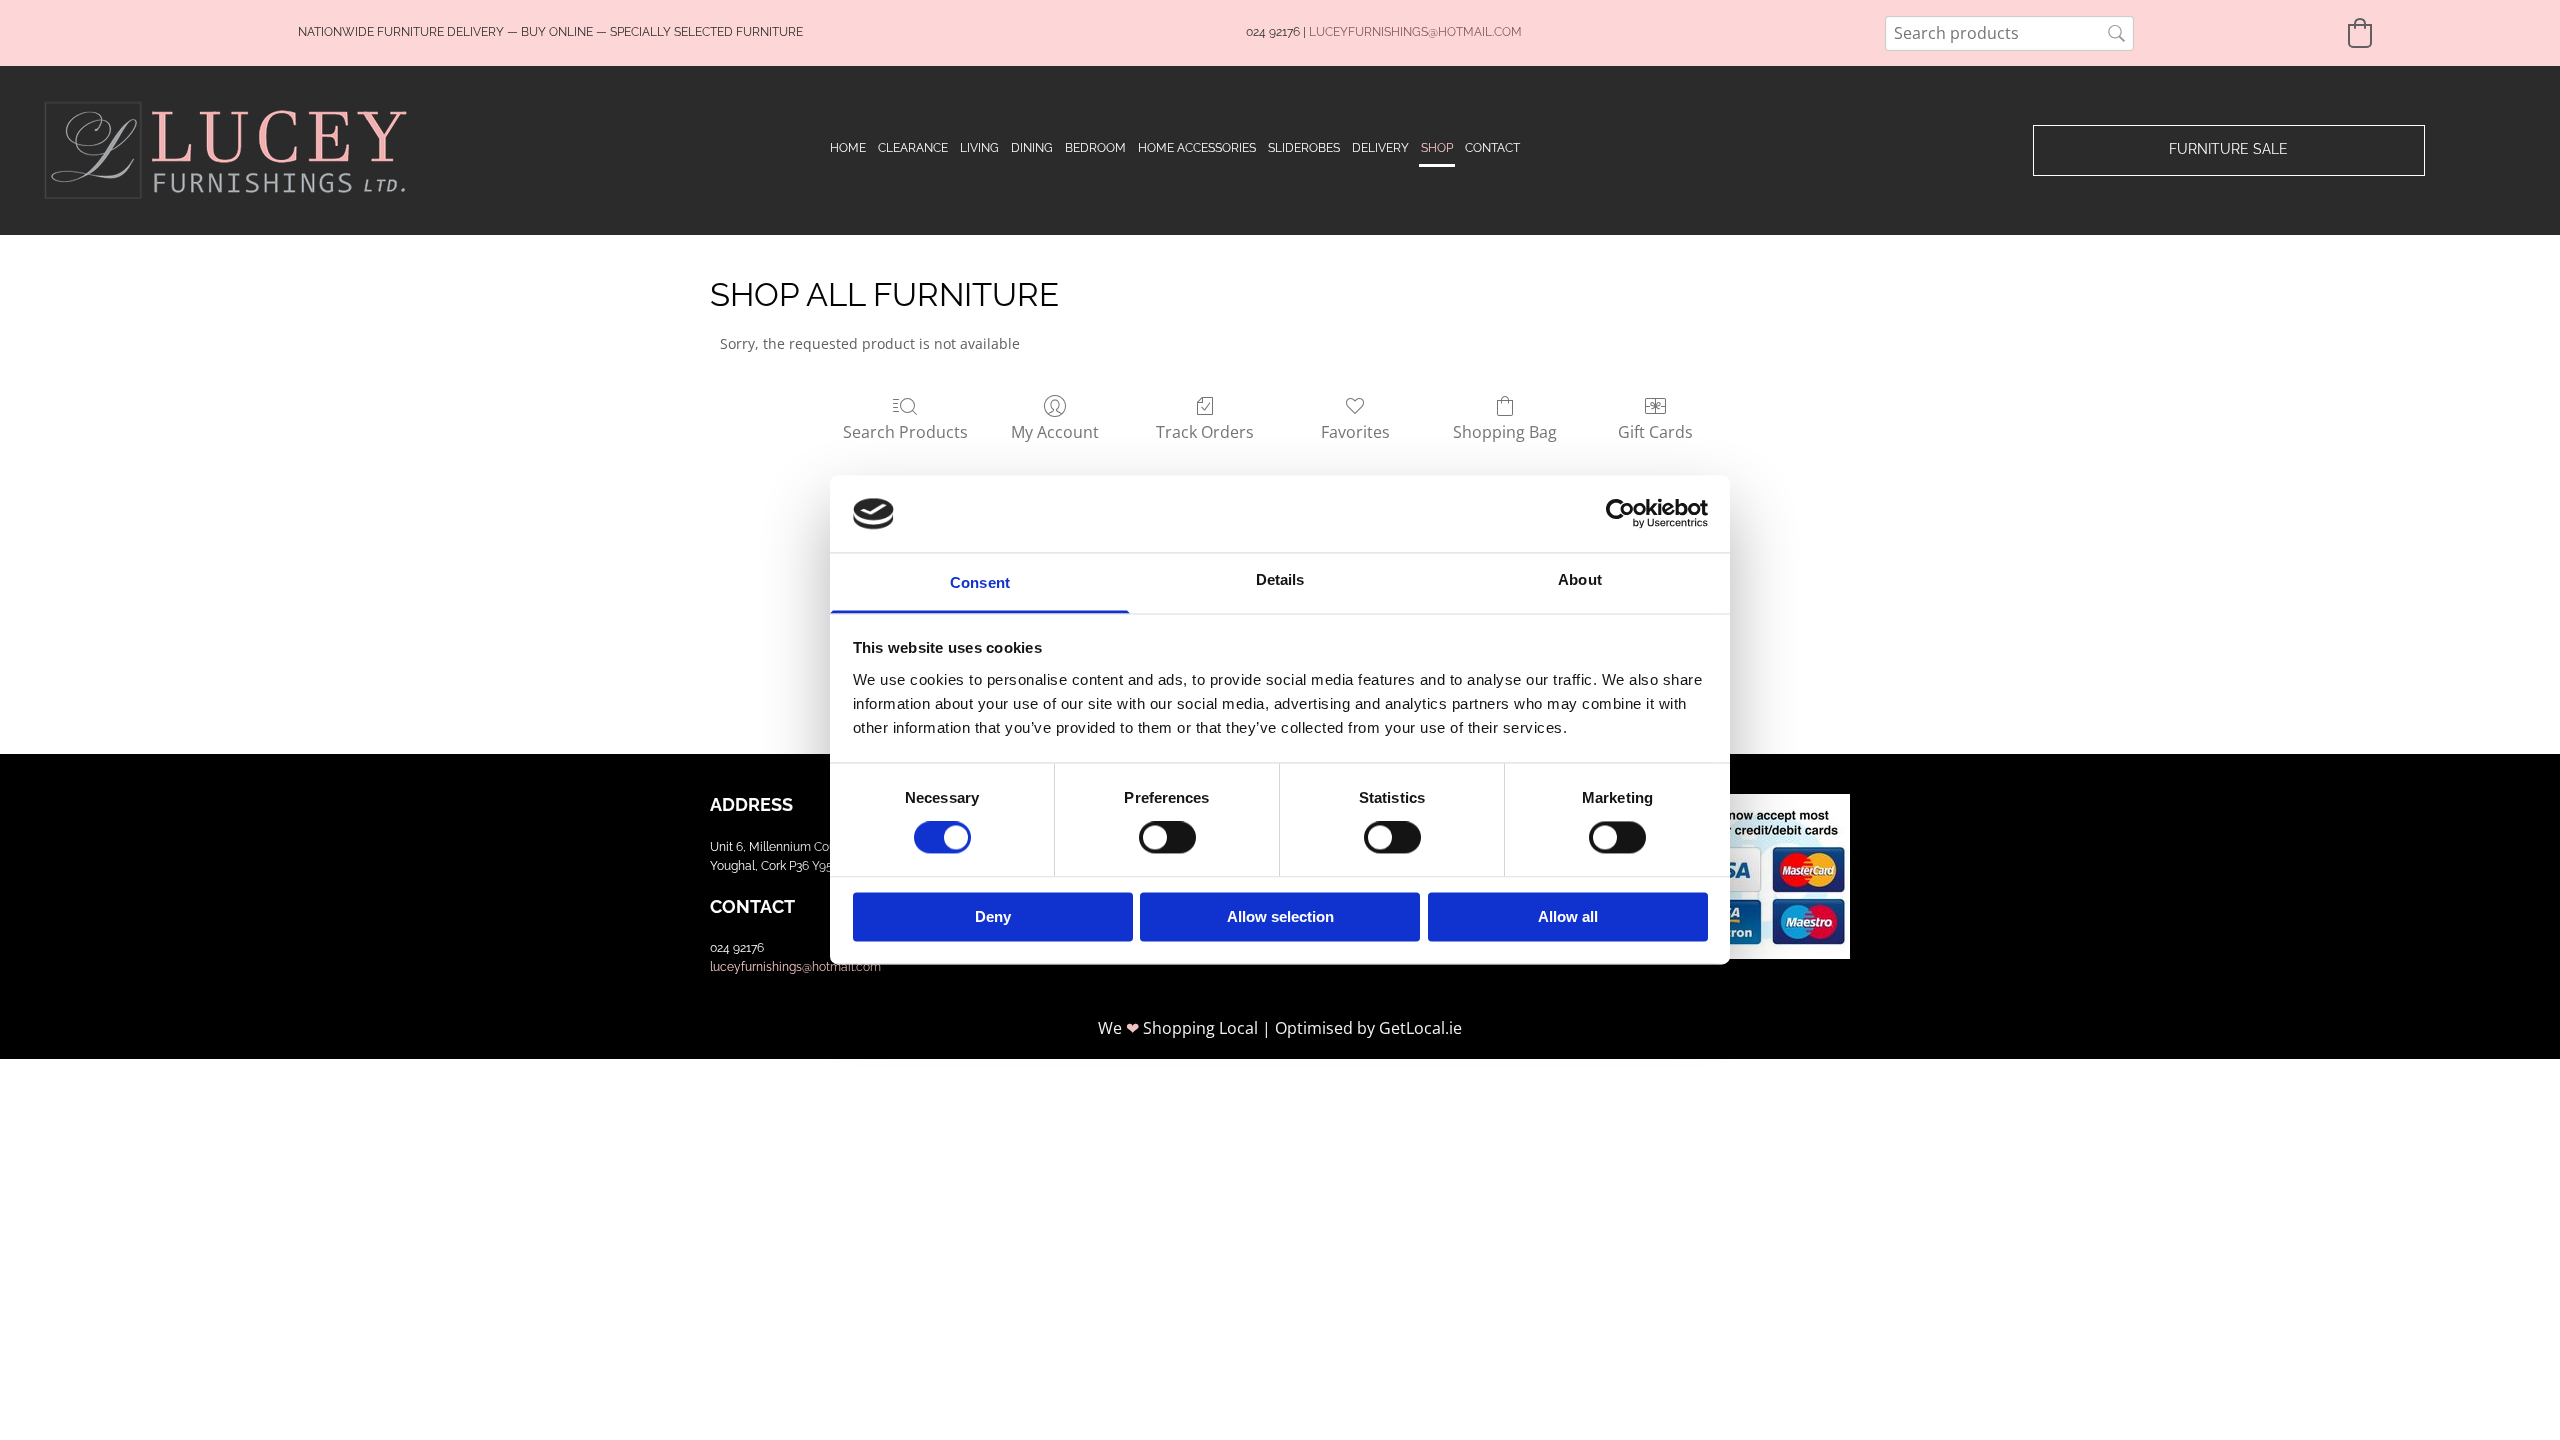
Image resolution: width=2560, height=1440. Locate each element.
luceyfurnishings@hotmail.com (795, 967)
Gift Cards (1655, 431)
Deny (993, 916)
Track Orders (1205, 431)
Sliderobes (1304, 148)
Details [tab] (1280, 579)
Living (979, 148)
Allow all (1568, 916)
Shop (1437, 148)
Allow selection (1280, 916)
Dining (1032, 148)
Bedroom (1095, 148)
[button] (2229, 150)
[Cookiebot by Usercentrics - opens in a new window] (1620, 514)
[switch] (1167, 838)
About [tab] (1580, 579)
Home (848, 148)
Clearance (913, 148)
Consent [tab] (980, 582)
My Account (1055, 431)
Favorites (1355, 431)
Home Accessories (1197, 148)
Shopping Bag (1505, 431)
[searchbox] (2009, 33)
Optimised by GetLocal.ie (1368, 1028)
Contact (1492, 148)
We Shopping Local (1178, 1028)
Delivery (1380, 148)
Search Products (905, 431)
